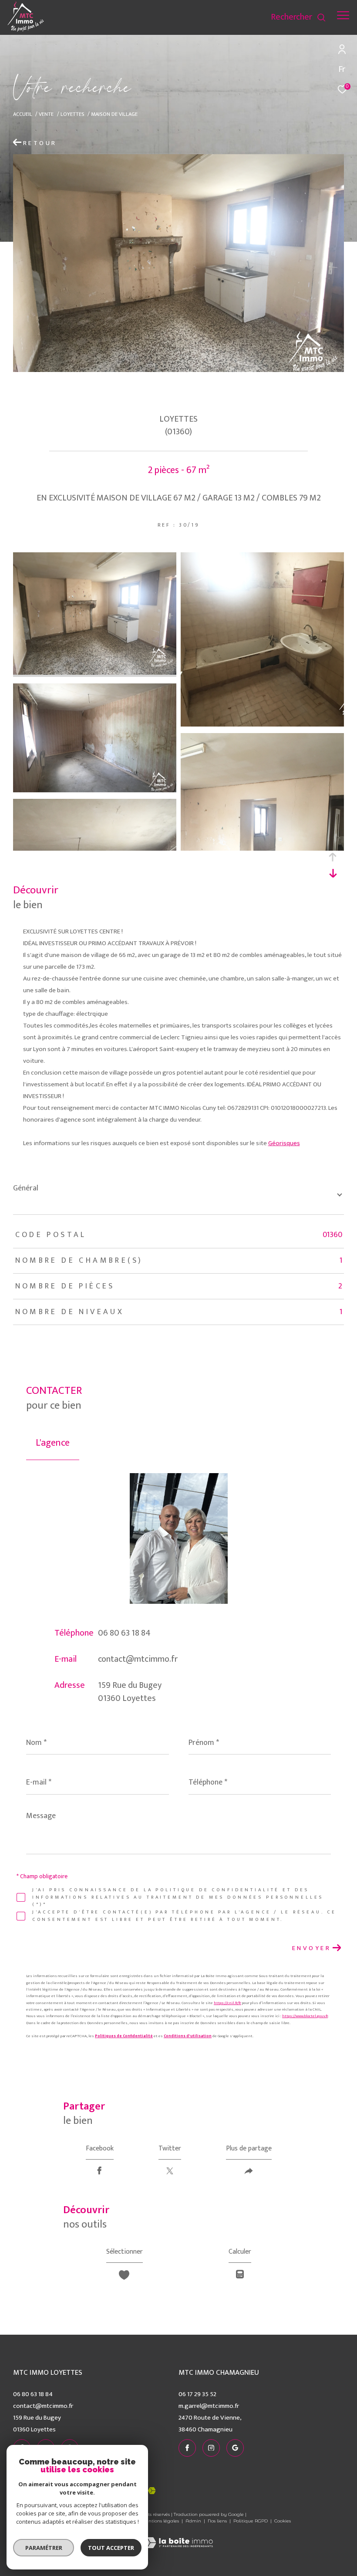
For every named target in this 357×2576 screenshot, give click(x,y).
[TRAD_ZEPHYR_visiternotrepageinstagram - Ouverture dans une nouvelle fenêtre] (226, 19)
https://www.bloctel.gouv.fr (305, 2016)
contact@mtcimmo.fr (138, 1659)
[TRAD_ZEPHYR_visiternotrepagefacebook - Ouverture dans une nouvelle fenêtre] (209, 19)
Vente (46, 114)
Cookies (283, 2521)
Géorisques (284, 1143)
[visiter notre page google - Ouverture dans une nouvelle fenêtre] (243, 19)
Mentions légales (160, 2521)
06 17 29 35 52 (197, 2394)
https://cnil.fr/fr (227, 2003)
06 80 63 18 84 (124, 1633)
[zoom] (95, 673)
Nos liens (218, 2521)
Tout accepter (111, 2548)
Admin (194, 2521)
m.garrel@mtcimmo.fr (209, 2406)
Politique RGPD (251, 2521)
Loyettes (72, 114)
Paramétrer (44, 2548)
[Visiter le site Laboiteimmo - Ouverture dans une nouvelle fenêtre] (178, 2537)
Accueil (23, 114)
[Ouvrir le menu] (343, 15)
